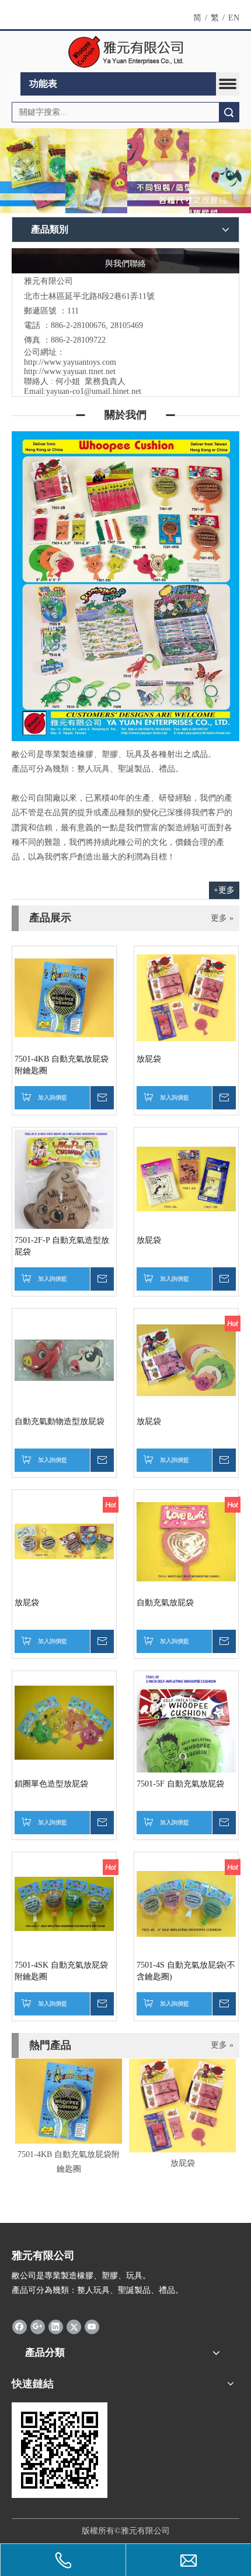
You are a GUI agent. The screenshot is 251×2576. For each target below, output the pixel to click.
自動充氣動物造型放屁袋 (60, 1421)
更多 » (222, 918)
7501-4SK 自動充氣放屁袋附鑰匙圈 (61, 1971)
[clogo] (126, 52)
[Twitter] (74, 2327)
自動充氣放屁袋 (165, 1603)
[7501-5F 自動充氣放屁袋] (186, 1745)
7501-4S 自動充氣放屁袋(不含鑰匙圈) (186, 1971)
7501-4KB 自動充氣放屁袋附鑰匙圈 (62, 1065)
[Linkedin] (56, 2327)
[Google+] (38, 2327)
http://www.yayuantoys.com (70, 362)
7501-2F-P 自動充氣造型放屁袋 (62, 1246)
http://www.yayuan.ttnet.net (70, 371)
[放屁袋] (186, 997)
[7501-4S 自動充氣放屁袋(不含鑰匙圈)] (186, 1903)
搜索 (229, 112)
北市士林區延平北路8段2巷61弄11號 (89, 296)
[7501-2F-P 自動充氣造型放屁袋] (64, 1195)
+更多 (224, 890)
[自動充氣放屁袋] (186, 1541)
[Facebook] (20, 2327)
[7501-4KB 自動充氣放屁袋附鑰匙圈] (64, 997)
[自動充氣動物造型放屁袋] (64, 1360)
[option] (69, 2117)
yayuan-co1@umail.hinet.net (94, 391)
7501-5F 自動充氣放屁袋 (180, 1784)
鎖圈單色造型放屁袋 (51, 1784)
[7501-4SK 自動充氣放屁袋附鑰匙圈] (64, 1903)
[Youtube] (92, 2327)
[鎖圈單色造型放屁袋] (64, 1722)
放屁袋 (149, 1059)
